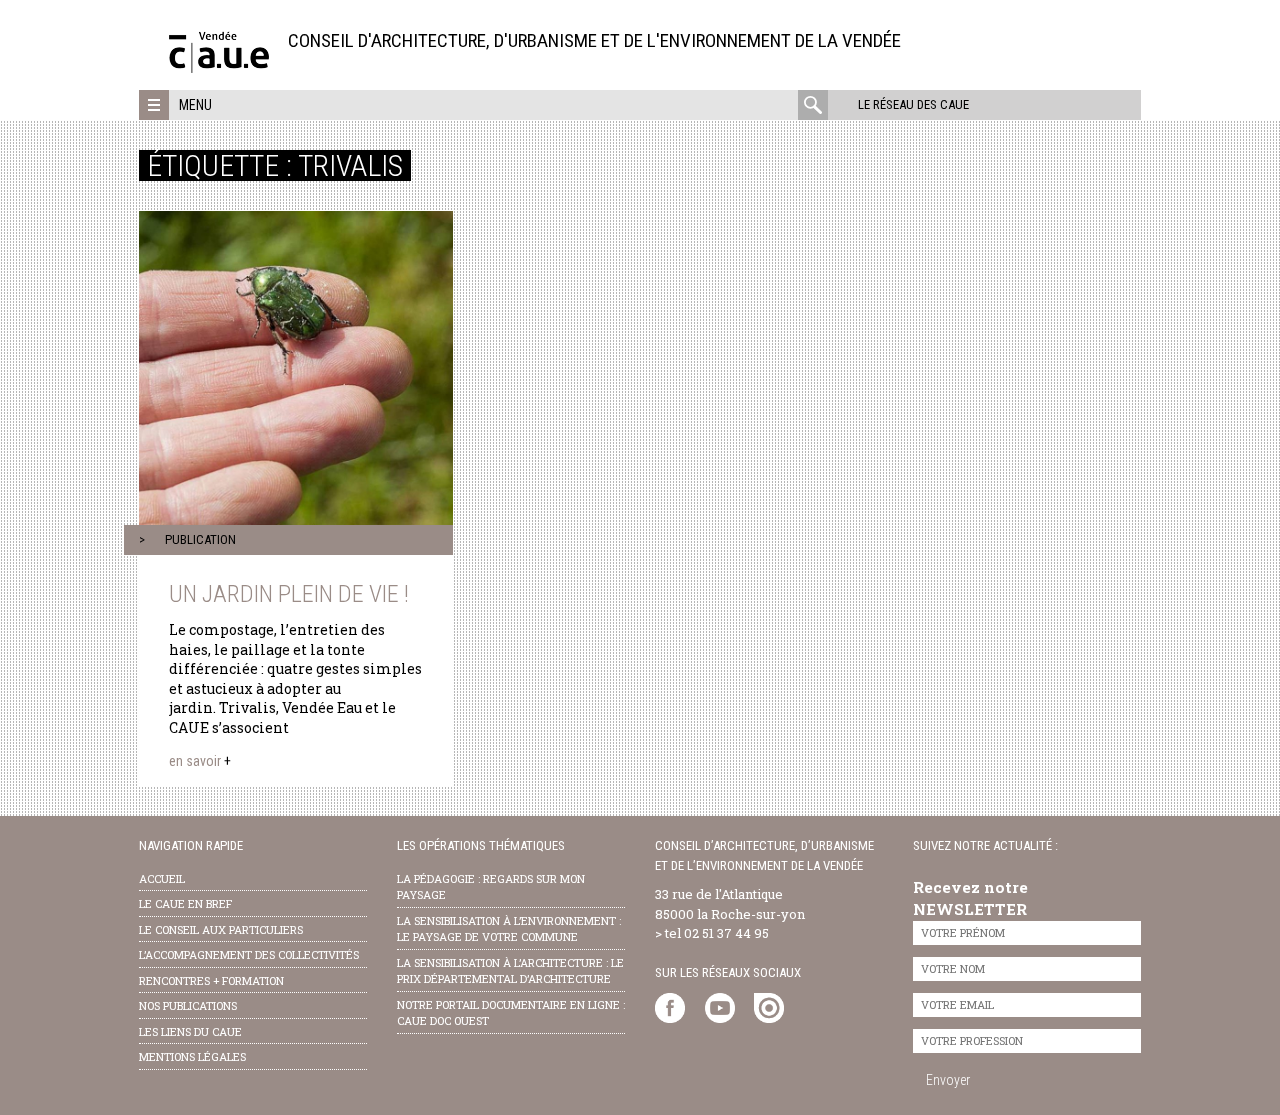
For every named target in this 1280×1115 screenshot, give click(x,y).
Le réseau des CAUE (913, 104)
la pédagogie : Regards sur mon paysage (491, 887)
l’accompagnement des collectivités (249, 954)
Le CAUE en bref (185, 903)
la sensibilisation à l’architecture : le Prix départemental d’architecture (510, 971)
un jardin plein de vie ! (289, 594)
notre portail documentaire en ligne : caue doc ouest (511, 1013)
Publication (200, 539)
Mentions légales (192, 1056)
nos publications (188, 1005)
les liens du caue (190, 1031)
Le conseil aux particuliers (221, 929)
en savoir (200, 761)
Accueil (162, 878)
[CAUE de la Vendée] (219, 67)
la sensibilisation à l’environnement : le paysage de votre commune (509, 929)
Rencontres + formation (211, 980)
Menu (195, 105)
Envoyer (948, 1080)
